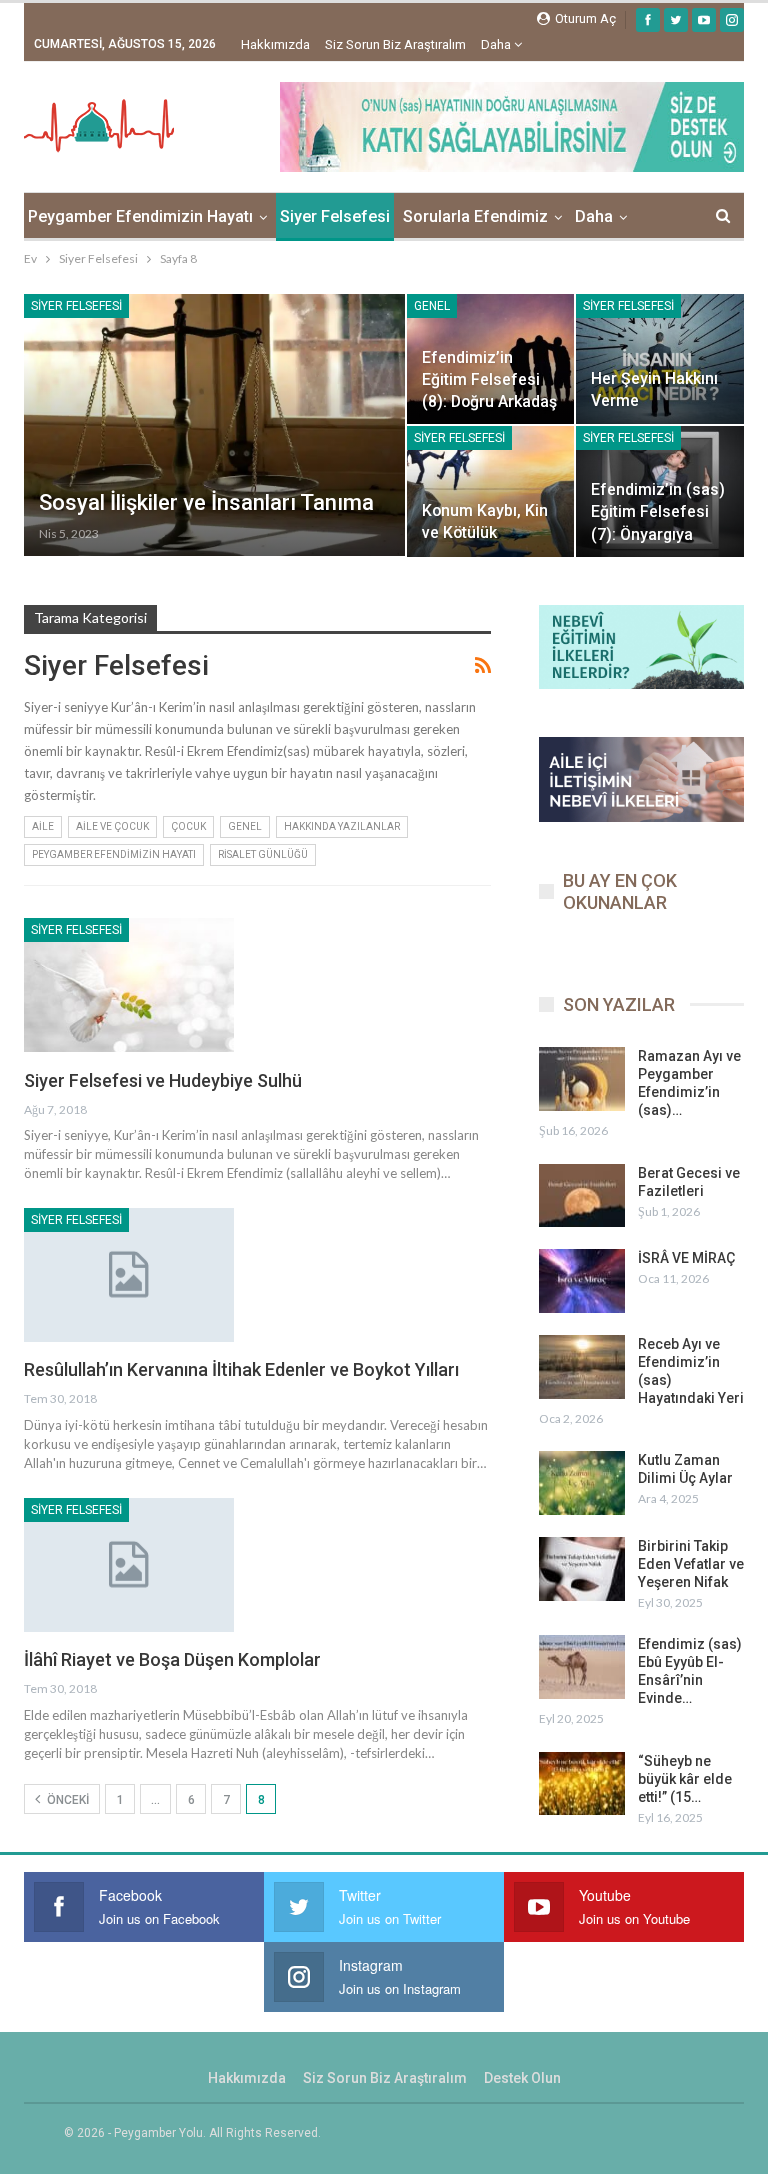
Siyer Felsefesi (335, 216)
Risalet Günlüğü (263, 854)
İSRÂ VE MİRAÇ (686, 1258)
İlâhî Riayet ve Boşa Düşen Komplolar (172, 1659)
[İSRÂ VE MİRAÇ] (582, 1281)
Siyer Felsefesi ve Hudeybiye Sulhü (163, 1080)
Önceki (66, 1800)
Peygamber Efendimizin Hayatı (140, 216)
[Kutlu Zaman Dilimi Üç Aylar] (582, 1483)
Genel (432, 306)
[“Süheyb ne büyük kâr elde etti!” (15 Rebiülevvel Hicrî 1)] (582, 1784)
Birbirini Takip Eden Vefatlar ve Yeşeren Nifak (691, 1564)
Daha (497, 44)
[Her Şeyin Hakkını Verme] (660, 359)
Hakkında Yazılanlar (342, 826)
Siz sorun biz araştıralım (395, 44)
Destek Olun (522, 2078)
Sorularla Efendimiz (475, 216)
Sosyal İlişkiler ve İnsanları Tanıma (206, 502)
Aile (43, 826)
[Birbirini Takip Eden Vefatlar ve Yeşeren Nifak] (582, 1569)
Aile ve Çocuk (112, 826)
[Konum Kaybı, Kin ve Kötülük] (491, 491)
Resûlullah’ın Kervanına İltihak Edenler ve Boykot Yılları (241, 1369)
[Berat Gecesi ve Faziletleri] (582, 1196)
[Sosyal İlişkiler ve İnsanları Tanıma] (214, 425)
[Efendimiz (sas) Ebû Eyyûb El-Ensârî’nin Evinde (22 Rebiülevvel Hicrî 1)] (582, 1667)
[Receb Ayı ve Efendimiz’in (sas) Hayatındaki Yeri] (582, 1367)
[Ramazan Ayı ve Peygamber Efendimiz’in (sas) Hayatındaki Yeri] (582, 1079)
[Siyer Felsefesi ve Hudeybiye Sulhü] (129, 985)
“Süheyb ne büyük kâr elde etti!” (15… (685, 1779)
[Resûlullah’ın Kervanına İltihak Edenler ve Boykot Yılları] (129, 1275)
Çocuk (188, 826)
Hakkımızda (275, 44)
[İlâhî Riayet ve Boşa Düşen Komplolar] (129, 1565)
